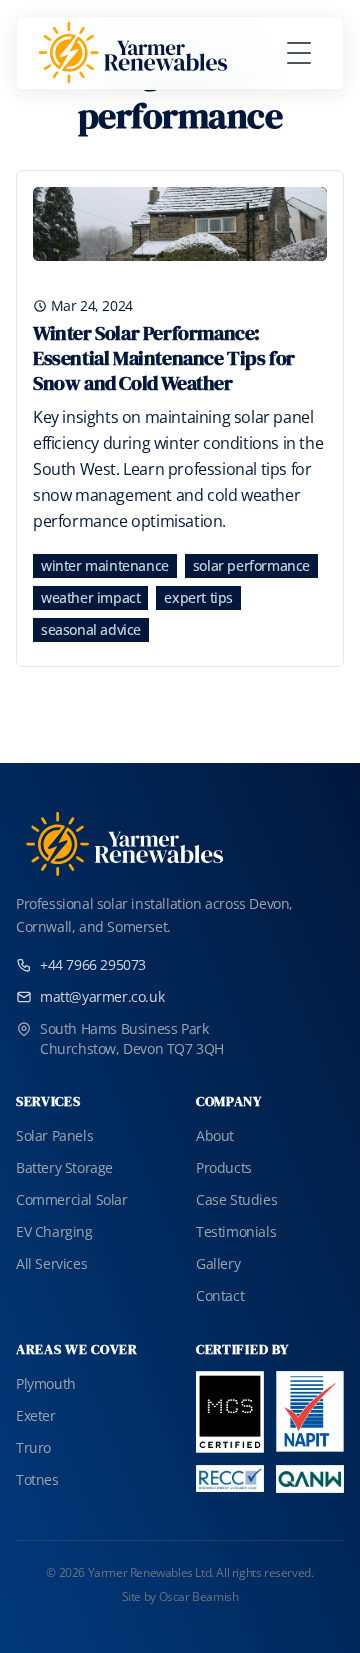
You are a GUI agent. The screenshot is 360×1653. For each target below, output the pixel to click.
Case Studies (236, 1199)
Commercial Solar (72, 1199)
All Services (51, 1263)
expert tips (198, 597)
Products (224, 1167)
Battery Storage (64, 1167)
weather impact (90, 597)
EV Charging (54, 1231)
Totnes (37, 1479)
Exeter (36, 1415)
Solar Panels (54, 1135)
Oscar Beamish (199, 1596)
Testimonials (236, 1231)
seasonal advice (91, 629)
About (215, 1135)
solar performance (251, 565)
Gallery (218, 1263)
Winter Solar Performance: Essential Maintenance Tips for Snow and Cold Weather (164, 358)
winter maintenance (105, 565)
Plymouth (46, 1383)
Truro (33, 1447)
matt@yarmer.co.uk (102, 996)
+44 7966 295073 (93, 964)
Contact (220, 1295)
